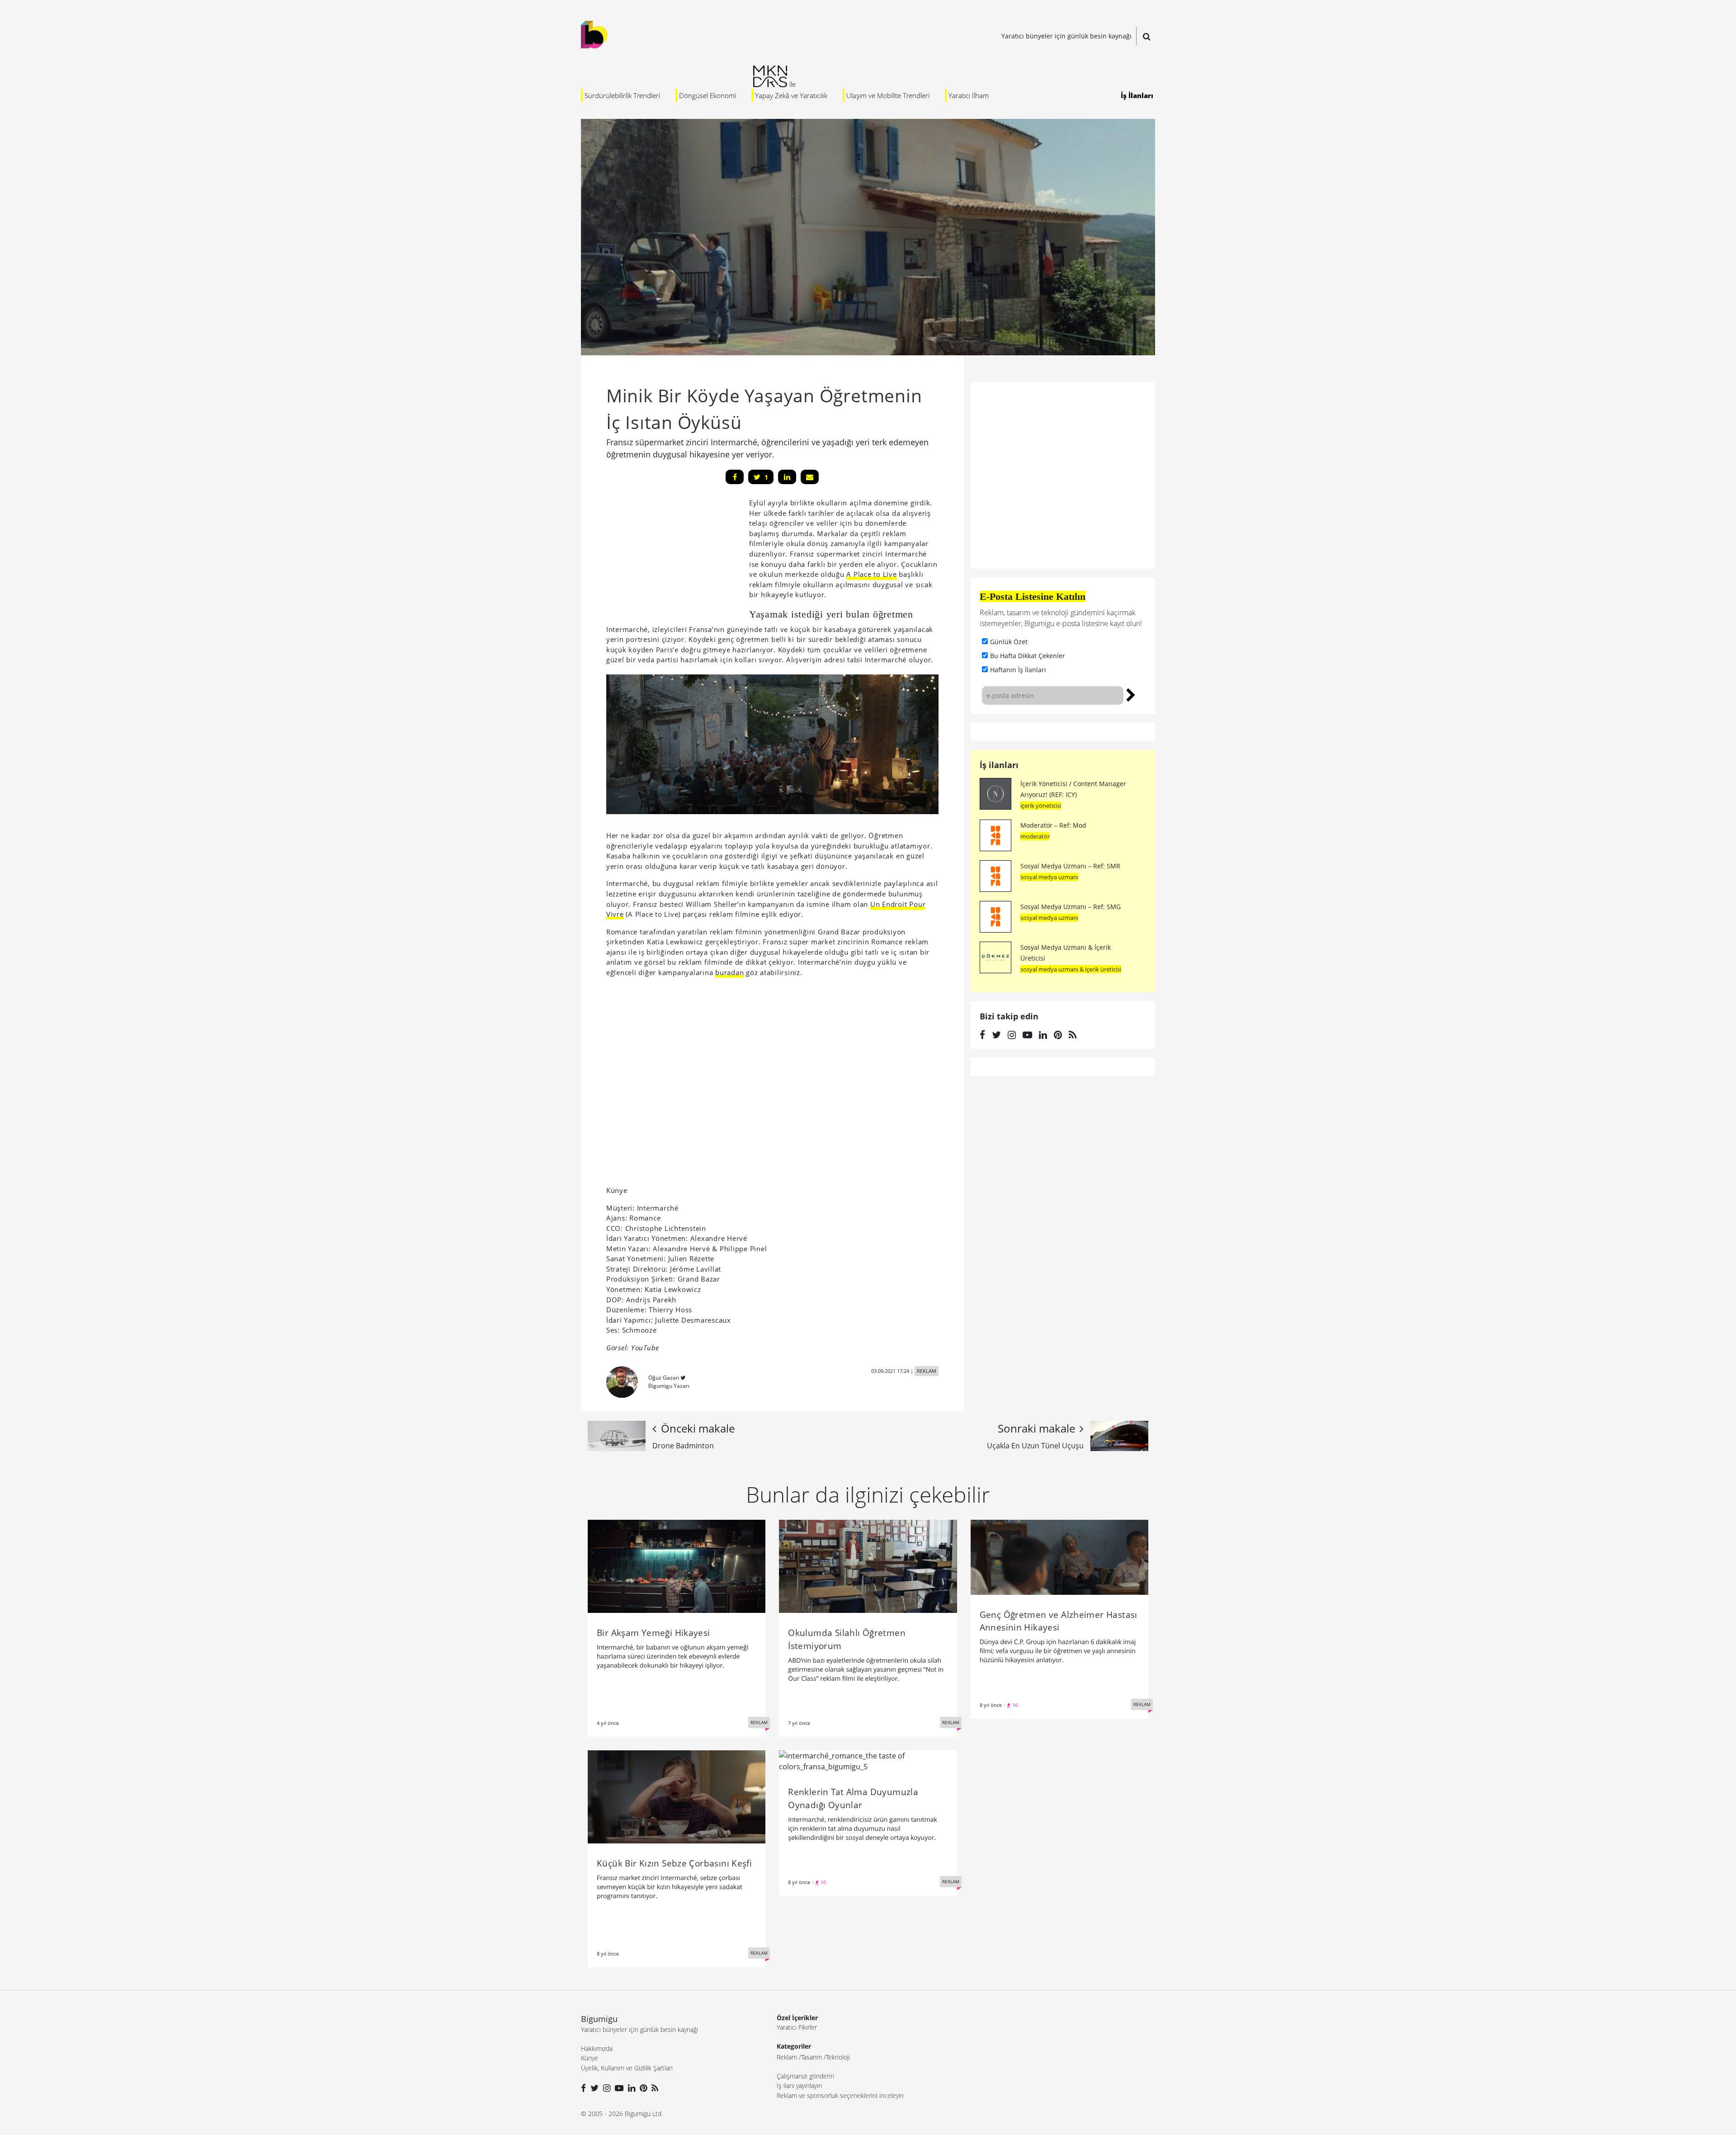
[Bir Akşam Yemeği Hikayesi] (677, 1566)
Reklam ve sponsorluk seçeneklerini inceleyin (840, 2095)
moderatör (1035, 836)
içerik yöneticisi (1041, 806)
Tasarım (811, 2057)
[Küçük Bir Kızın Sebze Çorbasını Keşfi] (677, 1796)
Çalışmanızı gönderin (805, 2076)
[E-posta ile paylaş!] (810, 477)
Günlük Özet (1009, 642)
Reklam (787, 2057)
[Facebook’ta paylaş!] (735, 477)
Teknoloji (838, 2057)
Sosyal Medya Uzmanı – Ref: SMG (1071, 907)
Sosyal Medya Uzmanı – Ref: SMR (1070, 866)
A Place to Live (871, 574)
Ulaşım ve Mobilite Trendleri (888, 95)
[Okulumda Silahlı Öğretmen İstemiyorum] (868, 1566)
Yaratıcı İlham (969, 95)
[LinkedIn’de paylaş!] (787, 477)
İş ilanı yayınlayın (799, 2086)
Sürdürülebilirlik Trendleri (622, 95)
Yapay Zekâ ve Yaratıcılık (791, 95)
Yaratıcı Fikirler (797, 2027)
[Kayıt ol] (1131, 694)
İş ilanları (999, 765)
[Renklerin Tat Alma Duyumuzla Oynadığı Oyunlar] (868, 1760)
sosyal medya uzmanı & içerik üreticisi (1071, 969)
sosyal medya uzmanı (1049, 877)
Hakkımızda (597, 2048)
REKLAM (927, 1371)
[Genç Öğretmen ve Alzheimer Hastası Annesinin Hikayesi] (1059, 1556)
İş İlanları (1137, 95)
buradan (729, 972)
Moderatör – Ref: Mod (1053, 825)
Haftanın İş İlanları (1018, 670)
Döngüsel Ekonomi (708, 95)
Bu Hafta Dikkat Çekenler (1028, 656)
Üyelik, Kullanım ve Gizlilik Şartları (627, 2068)
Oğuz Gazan (664, 1378)
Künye (590, 2058)
